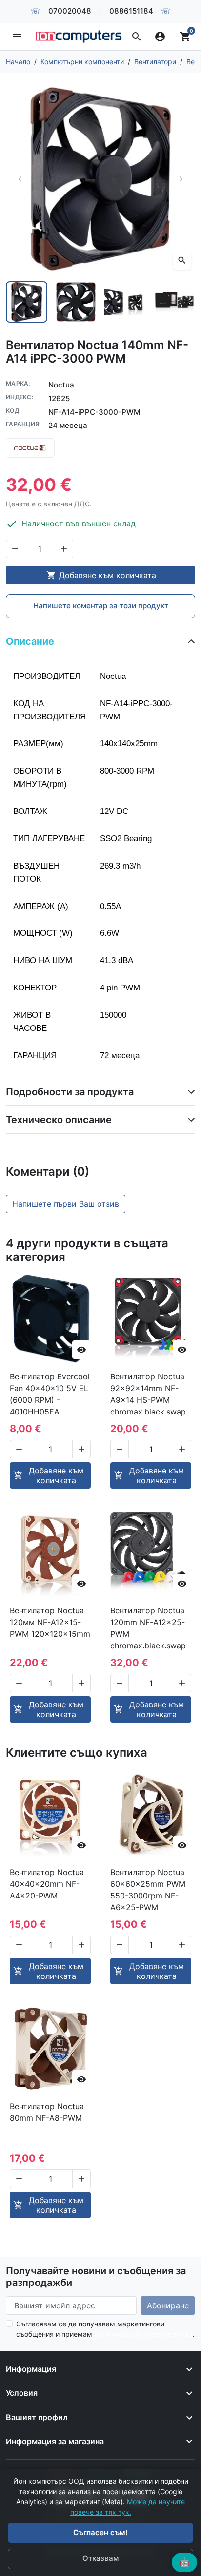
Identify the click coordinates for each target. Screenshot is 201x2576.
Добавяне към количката (101, 575)
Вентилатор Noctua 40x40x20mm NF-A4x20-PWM (47, 1884)
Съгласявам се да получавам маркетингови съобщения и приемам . (105, 2329)
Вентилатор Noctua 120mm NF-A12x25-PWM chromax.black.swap (148, 1628)
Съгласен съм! (100, 2532)
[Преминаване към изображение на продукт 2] (76, 302)
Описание (30, 641)
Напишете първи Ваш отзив (66, 1204)
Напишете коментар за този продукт (101, 606)
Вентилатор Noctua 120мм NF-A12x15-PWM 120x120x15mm (50, 1622)
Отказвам (100, 2558)
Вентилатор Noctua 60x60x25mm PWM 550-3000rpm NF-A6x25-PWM (148, 1890)
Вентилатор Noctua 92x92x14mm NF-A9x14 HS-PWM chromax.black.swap (148, 1394)
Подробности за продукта (70, 1092)
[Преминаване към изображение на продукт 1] (27, 302)
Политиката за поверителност (143, 2334)
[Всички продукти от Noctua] (30, 448)
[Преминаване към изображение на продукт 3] (125, 302)
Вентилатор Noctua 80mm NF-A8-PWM (47, 2112)
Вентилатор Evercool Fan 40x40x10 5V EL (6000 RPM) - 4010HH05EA (50, 1394)
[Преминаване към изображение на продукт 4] (174, 302)
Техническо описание (59, 1120)
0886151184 (131, 11)
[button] (137, 37)
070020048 (70, 11)
